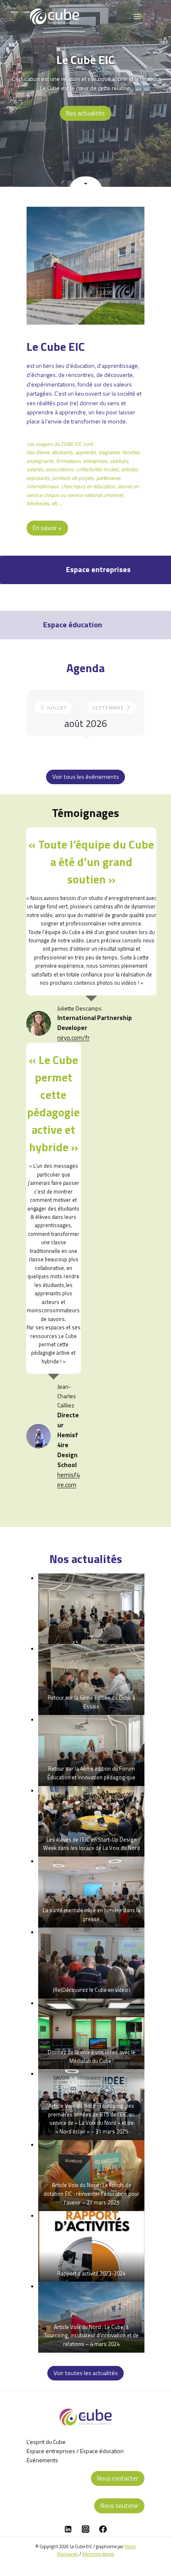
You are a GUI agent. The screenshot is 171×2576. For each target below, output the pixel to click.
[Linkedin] (68, 2529)
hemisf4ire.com (68, 1480)
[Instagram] (85, 2529)
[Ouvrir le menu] (137, 16)
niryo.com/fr (73, 1038)
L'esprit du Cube (46, 2442)
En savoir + (47, 528)
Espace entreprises (51, 2451)
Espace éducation (102, 2451)
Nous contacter (118, 2478)
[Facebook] (103, 2529)
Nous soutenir (119, 2506)
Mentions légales (98, 2554)
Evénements (42, 2460)
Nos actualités (85, 113)
